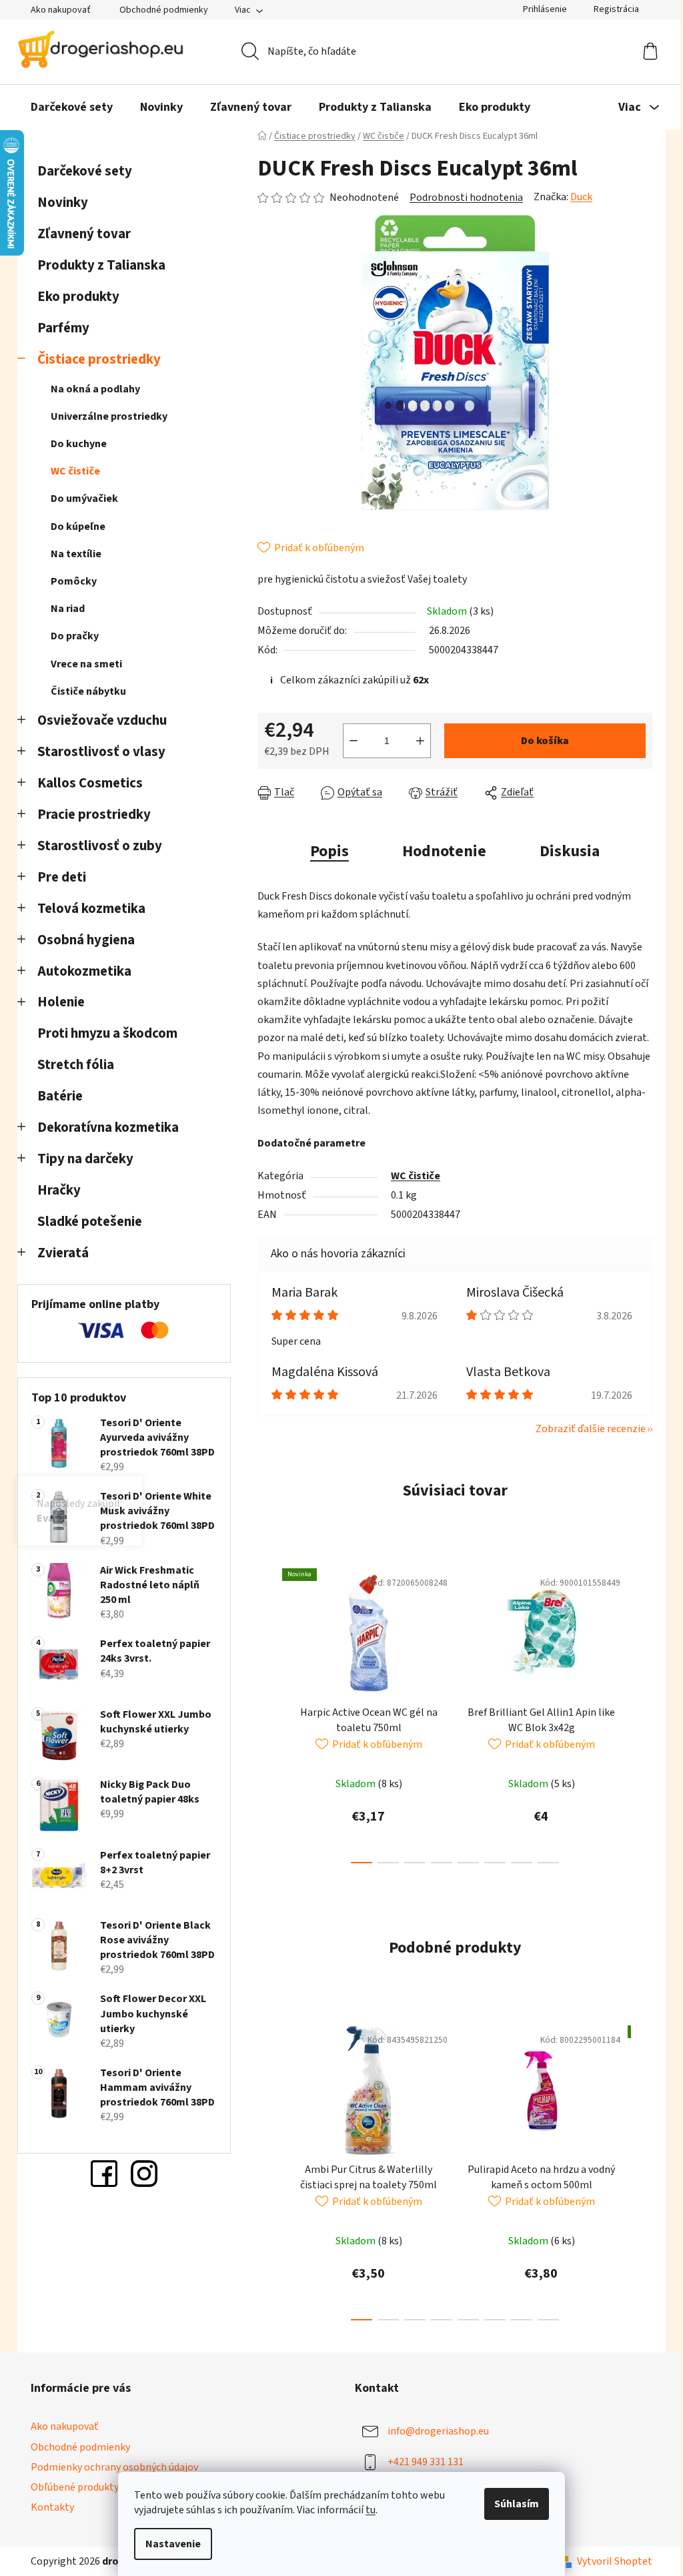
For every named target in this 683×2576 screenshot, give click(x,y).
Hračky (56, 1190)
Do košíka (540, 741)
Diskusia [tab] (565, 851)
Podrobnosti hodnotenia (462, 198)
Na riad (63, 609)
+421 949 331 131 (421, 2462)
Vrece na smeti (82, 664)
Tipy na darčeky (81, 1159)
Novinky (58, 203)
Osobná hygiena (81, 940)
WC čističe (71, 471)
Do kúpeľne (73, 527)
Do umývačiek (80, 499)
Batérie (55, 1096)
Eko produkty (74, 297)
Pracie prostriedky (89, 815)
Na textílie (71, 554)
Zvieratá (58, 1253)
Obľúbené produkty (70, 2487)
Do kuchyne (74, 444)
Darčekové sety (80, 171)
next (637, 1712)
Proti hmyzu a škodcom (103, 1033)
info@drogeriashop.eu (434, 2431)
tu (366, 2510)
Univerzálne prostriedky (104, 416)
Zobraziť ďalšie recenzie (586, 1429)
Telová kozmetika (87, 909)
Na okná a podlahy (91, 389)
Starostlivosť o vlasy (97, 752)
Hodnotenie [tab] (440, 851)
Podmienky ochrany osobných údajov (110, 2467)
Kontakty (48, 2507)
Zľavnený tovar (79, 234)
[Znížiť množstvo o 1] (349, 741)
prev (263, 1712)
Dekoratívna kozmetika (103, 1128)
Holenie (56, 1002)
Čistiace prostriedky (94, 359)
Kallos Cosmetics (85, 783)
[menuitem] (67, 107)
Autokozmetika (80, 971)
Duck (577, 197)
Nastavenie (168, 2544)
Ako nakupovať (56, 10)
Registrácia (612, 9)
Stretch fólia (71, 1065)
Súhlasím (512, 2504)
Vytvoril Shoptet (610, 2561)
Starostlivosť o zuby (95, 846)
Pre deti (57, 877)
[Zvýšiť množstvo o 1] (416, 741)
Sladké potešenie (85, 1222)
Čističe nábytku (84, 691)
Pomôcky (69, 581)
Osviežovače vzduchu (97, 720)
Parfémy (59, 328)
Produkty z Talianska (97, 265)
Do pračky (70, 636)
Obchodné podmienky (159, 10)
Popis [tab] (325, 851)
